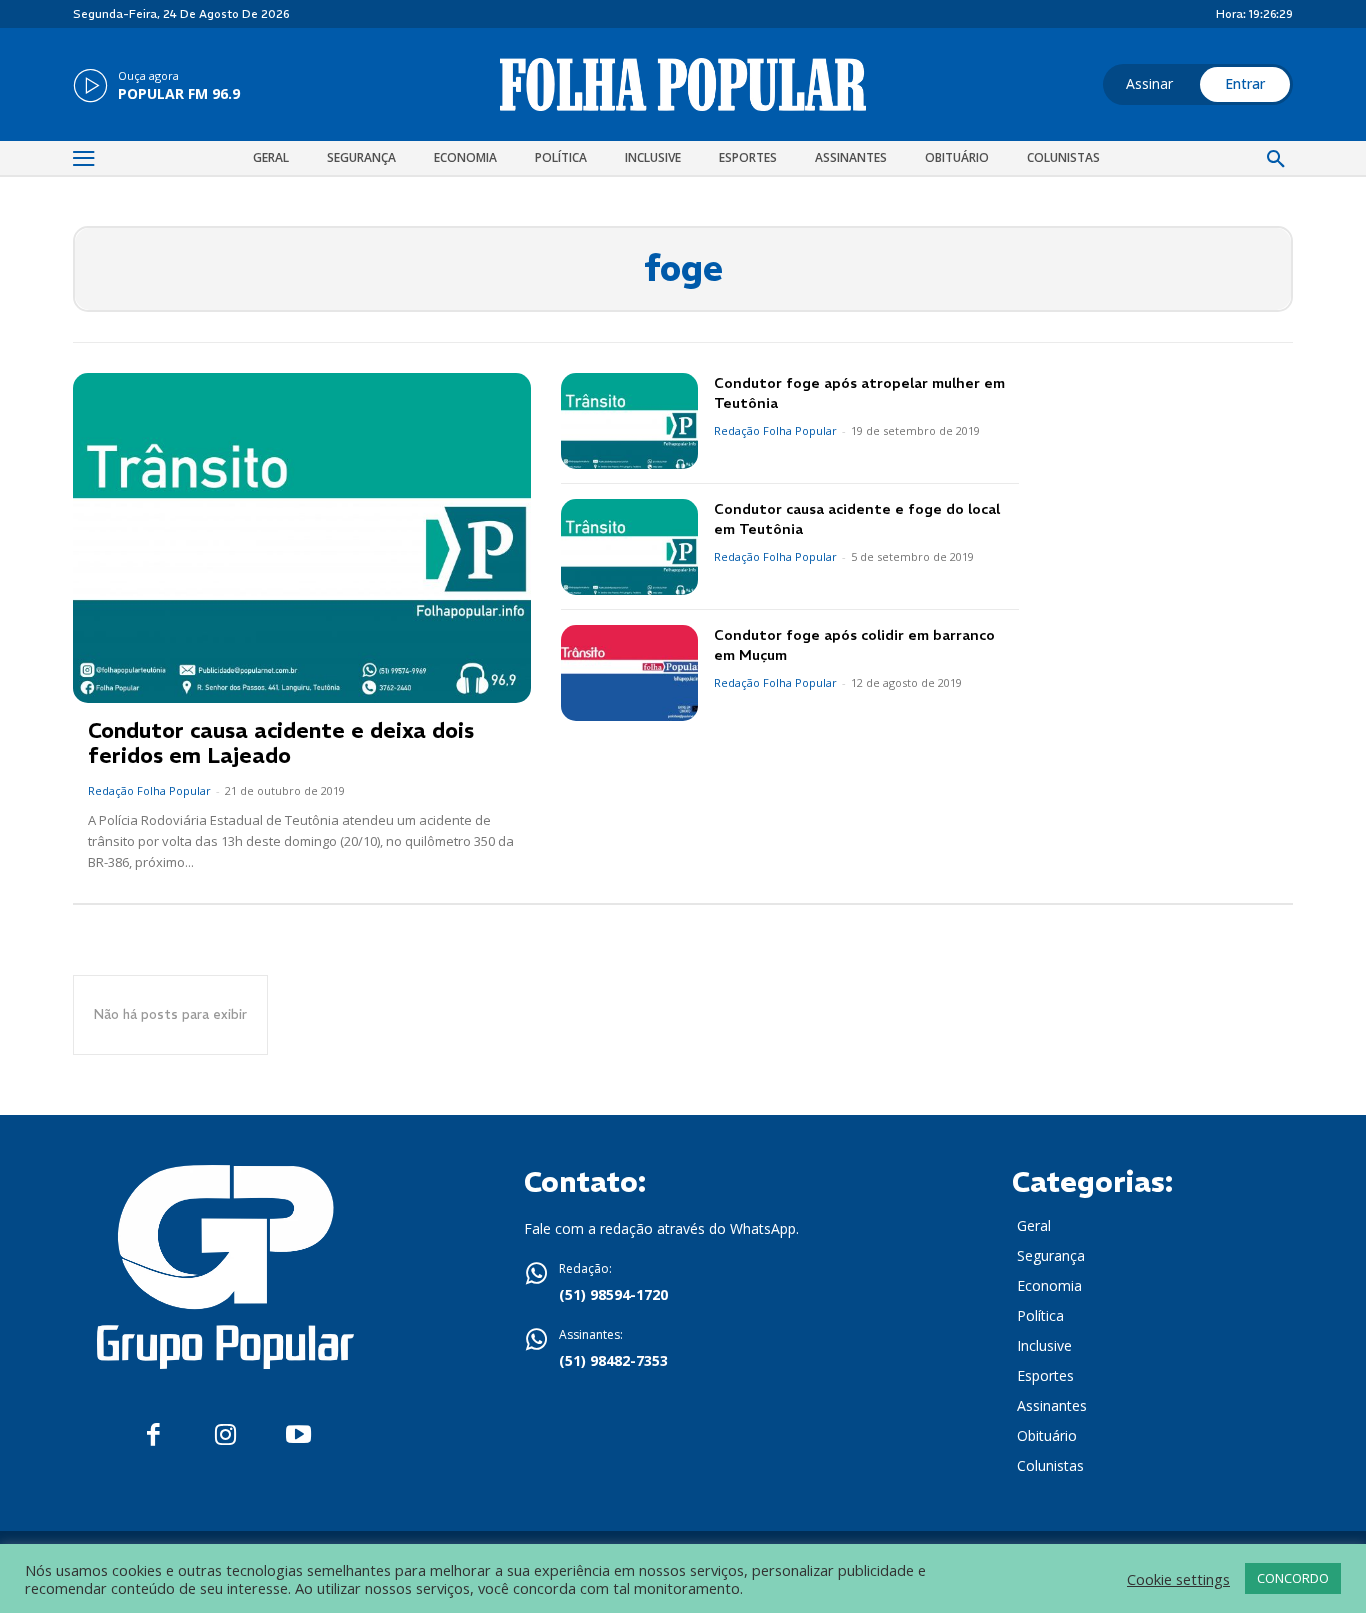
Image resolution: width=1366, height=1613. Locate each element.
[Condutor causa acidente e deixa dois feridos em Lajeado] (302, 538)
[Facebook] (153, 1435)
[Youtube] (298, 1435)
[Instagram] (225, 1435)
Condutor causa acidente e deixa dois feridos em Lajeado (281, 743)
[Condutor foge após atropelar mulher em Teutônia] (629, 421)
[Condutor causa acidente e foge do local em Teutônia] (629, 547)
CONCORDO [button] (1293, 1578)
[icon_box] (156, 87)
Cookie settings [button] (1178, 1579)
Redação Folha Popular (149, 790)
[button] (1276, 160)
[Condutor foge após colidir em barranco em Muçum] (629, 673)
